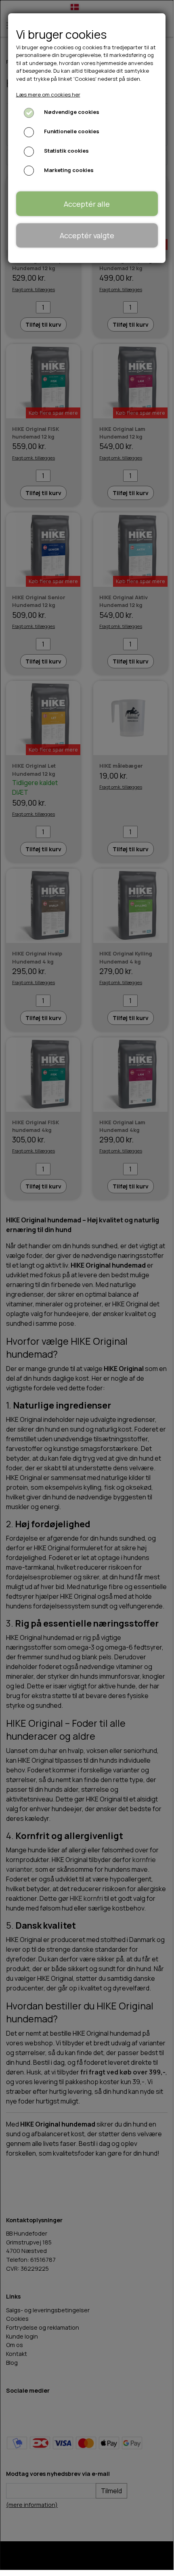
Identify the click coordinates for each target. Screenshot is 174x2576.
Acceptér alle (87, 204)
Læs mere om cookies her (48, 94)
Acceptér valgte (87, 235)
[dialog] (87, 1285)
